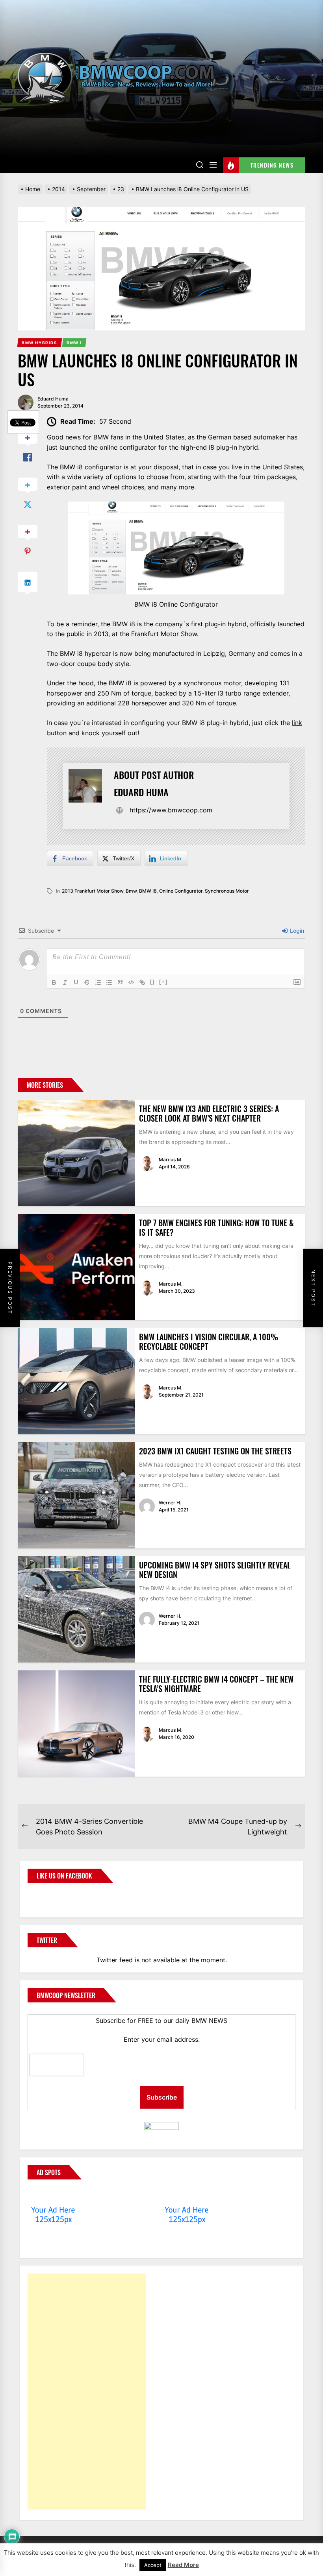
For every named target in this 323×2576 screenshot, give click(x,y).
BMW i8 (148, 891)
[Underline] (76, 982)
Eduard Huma (53, 399)
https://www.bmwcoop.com (171, 810)
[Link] (142, 982)
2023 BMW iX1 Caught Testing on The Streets (215, 1451)
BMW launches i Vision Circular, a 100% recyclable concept (209, 1342)
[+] (163, 982)
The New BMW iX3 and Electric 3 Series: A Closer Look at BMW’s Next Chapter (209, 1113)
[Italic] (65, 982)
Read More (183, 2565)
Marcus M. (171, 1160)
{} (152, 982)
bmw (131, 891)
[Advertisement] (87, 2391)
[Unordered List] (109, 982)
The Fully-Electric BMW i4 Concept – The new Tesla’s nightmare (216, 1684)
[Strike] (87, 982)
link (297, 723)
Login (296, 931)
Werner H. (170, 1503)
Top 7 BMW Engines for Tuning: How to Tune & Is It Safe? (216, 1227)
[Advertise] (53, 2195)
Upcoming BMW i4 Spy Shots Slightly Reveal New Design (215, 1570)
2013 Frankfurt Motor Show (93, 891)
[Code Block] (131, 982)
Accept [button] (153, 2565)
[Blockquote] (120, 982)
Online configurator (181, 891)
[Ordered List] (98, 982)
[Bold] (54, 982)
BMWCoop (53, 1895)
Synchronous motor (227, 891)
